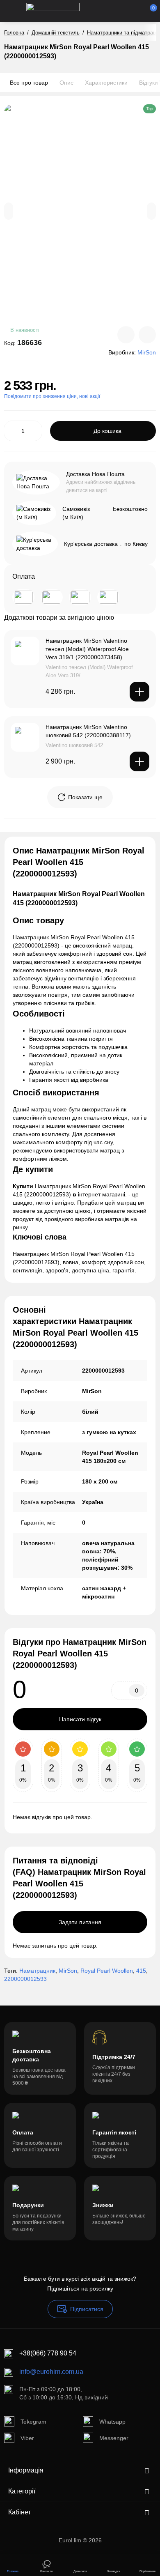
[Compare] (126, 335)
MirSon (68, 1971)
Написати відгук (80, 1719)
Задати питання (80, 1922)
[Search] (108, 11)
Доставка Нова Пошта (95, 474)
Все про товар (29, 83)
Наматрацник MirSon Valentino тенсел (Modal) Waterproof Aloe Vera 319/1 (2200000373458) (87, 649)
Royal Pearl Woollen (107, 1971)
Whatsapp (112, 2422)
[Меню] (13, 11)
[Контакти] (122, 11)
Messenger (114, 2438)
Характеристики (106, 83)
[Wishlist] (147, 335)
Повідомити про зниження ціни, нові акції (52, 396)
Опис (66, 83)
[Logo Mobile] (53, 11)
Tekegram (33, 2422)
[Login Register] (136, 11)
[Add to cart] (139, 692)
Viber (27, 2438)
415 (141, 1971)
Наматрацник (37, 1971)
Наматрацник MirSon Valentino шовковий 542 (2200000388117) (88, 731)
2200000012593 (25, 1979)
